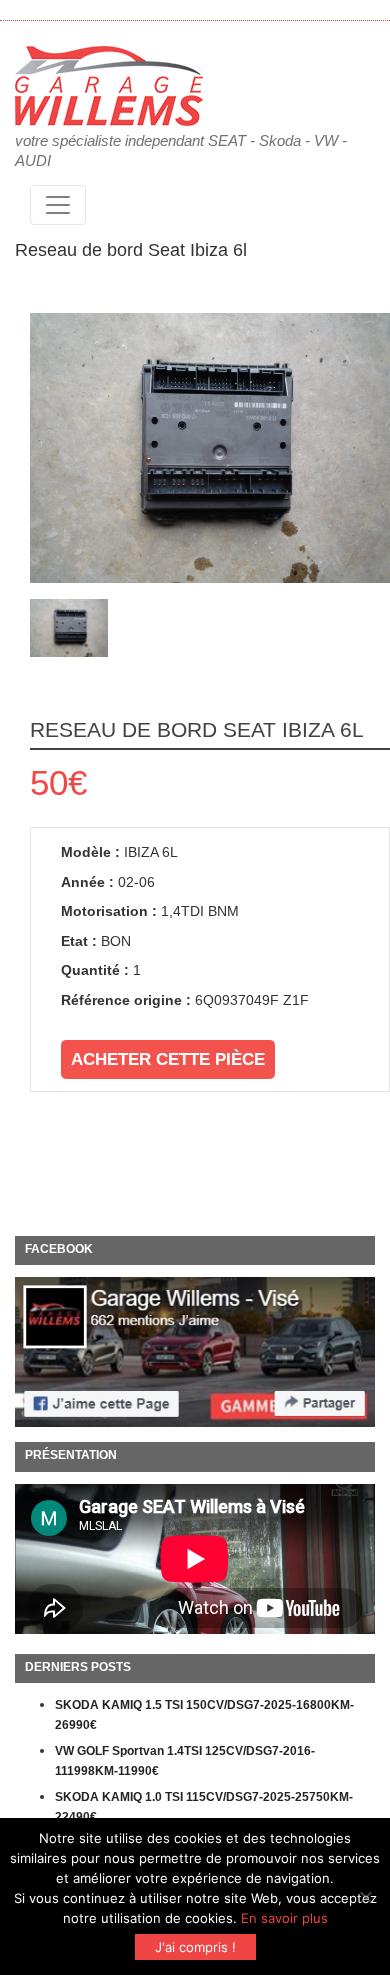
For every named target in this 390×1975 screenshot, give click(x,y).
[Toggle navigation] (58, 205)
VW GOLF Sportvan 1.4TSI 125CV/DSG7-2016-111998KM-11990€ (185, 1761)
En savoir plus (284, 1918)
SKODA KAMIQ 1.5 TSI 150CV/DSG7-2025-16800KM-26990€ (204, 1715)
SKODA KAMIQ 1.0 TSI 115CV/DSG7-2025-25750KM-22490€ (204, 1807)
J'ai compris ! (195, 1947)
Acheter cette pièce (168, 1059)
